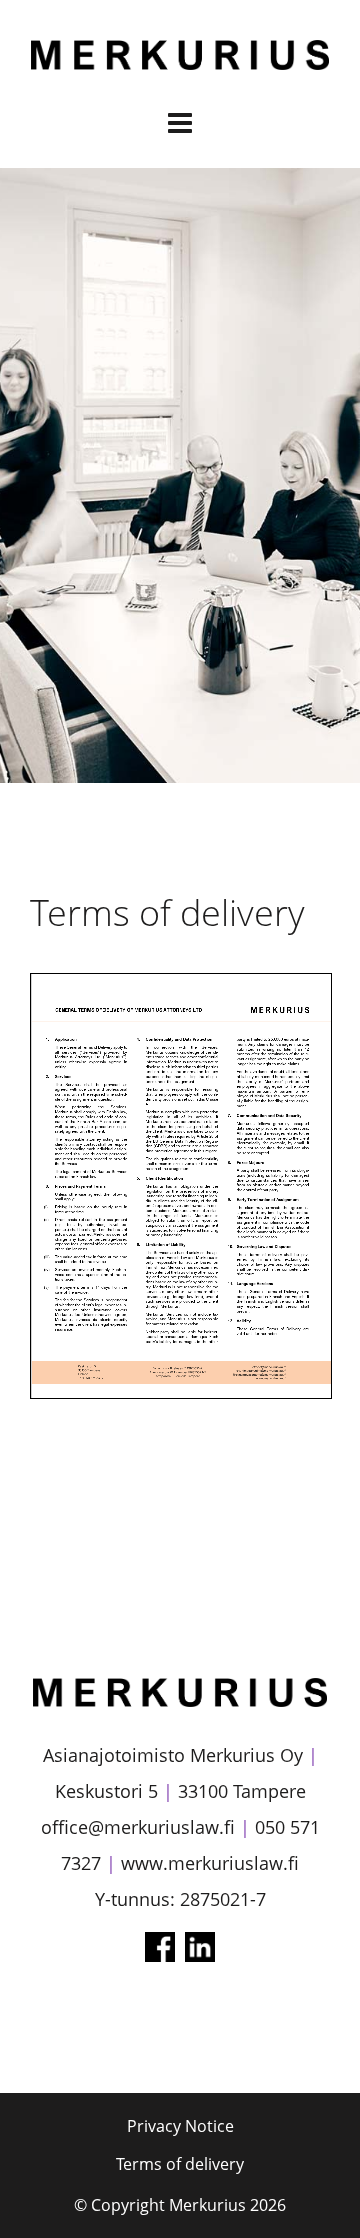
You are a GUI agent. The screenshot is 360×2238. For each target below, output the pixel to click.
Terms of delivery (180, 2164)
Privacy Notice (180, 2126)
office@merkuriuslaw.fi (138, 1827)
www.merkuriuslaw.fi (210, 1863)
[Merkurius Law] (180, 61)
